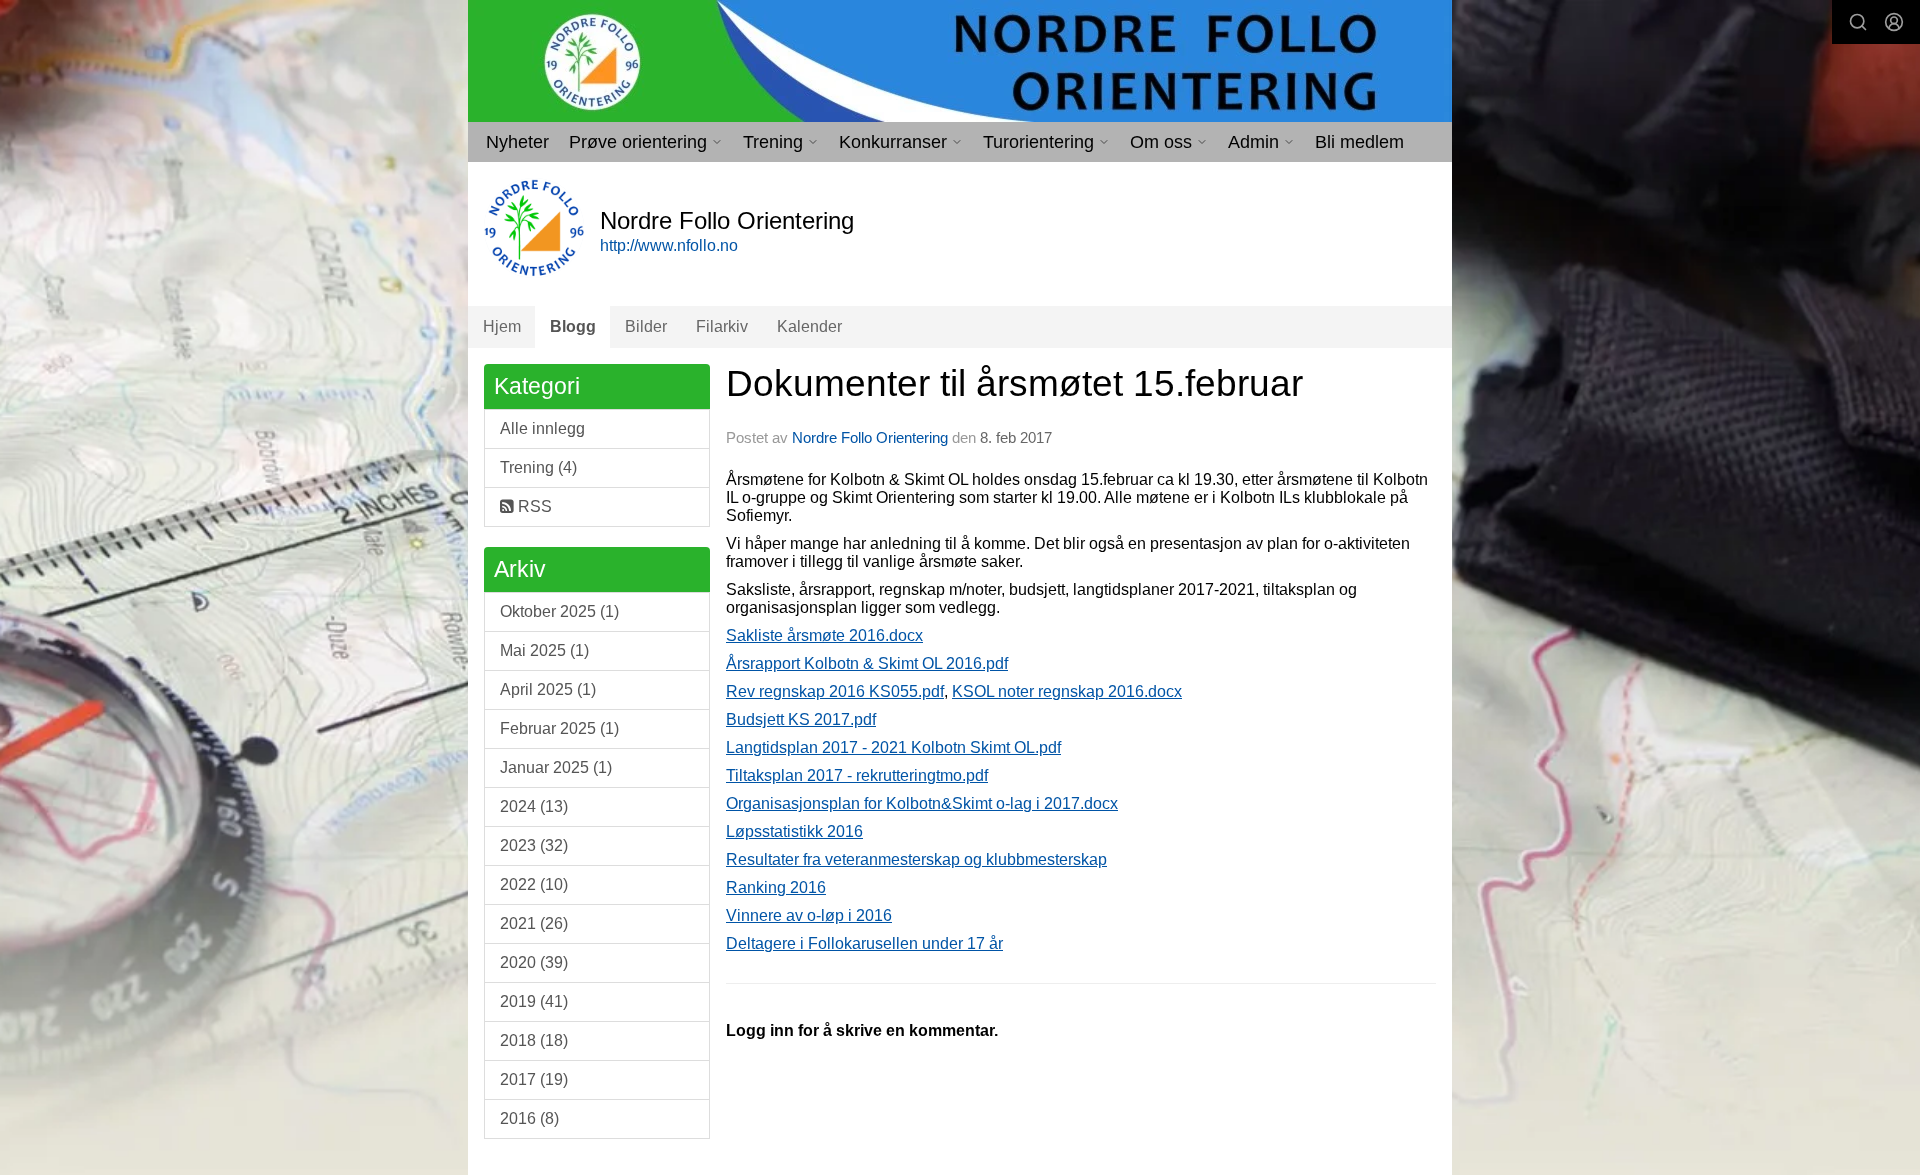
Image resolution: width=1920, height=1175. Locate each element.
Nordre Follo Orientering (870, 437)
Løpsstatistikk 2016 (794, 831)
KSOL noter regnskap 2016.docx (1067, 691)
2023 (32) (534, 845)
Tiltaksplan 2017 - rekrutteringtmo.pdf (857, 775)
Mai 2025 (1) (544, 650)
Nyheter (517, 142)
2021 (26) (534, 923)
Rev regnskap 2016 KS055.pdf (835, 691)
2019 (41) (534, 1001)
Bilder (646, 326)
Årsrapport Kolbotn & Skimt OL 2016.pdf (867, 663)
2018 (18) (534, 1040)
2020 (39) (534, 962)
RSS (533, 506)
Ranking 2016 (776, 887)
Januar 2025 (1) (556, 767)
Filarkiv (722, 326)
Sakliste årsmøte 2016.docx (824, 635)
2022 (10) (534, 884)
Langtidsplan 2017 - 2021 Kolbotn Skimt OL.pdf (893, 747)
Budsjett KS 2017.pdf (801, 719)
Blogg (573, 326)
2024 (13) (534, 806)
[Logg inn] (1894, 22)
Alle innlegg (542, 428)
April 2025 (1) (548, 689)
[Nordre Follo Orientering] (960, 61)
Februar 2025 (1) (559, 728)
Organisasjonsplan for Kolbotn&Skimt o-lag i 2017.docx (922, 803)
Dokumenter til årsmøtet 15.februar (1014, 383)
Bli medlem (1359, 142)
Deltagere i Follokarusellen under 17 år (864, 943)
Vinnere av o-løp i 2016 (809, 915)
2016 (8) (529, 1118)
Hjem (502, 326)
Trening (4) (538, 467)
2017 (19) (534, 1079)
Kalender (809, 326)
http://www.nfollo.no (669, 245)
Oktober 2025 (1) (559, 611)
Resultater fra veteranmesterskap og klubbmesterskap (916, 859)
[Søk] (1858, 22)
